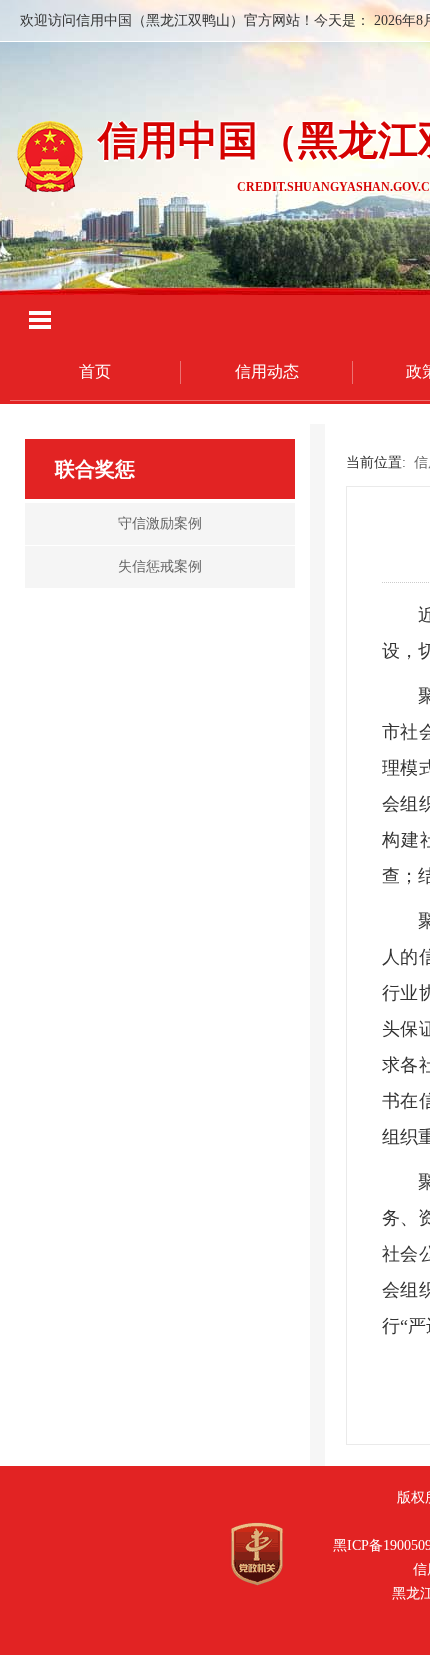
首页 (95, 371)
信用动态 (267, 371)
